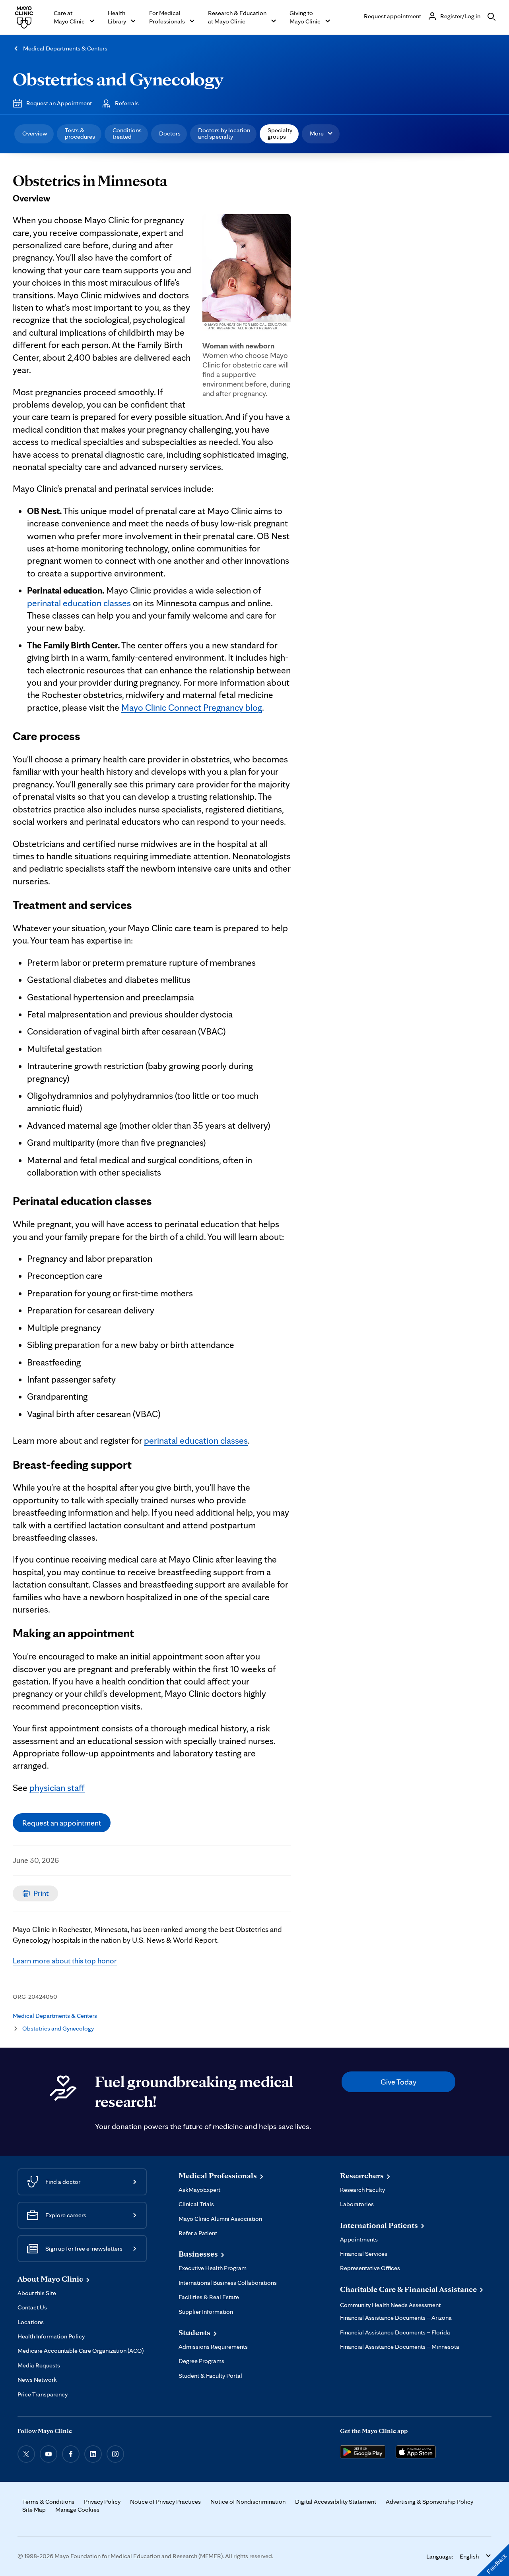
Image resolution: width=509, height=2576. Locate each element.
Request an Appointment (59, 103)
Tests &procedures (80, 133)
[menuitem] (34, 134)
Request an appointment (62, 1823)
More (317, 133)
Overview (35, 133)
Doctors (170, 133)
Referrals (127, 103)
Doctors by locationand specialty (224, 133)
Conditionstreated (127, 133)
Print (41, 1893)
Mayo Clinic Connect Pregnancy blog (192, 708)
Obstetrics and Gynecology (118, 79)
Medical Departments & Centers (65, 48)
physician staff (57, 1788)
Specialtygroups (280, 133)
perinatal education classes (79, 603)
